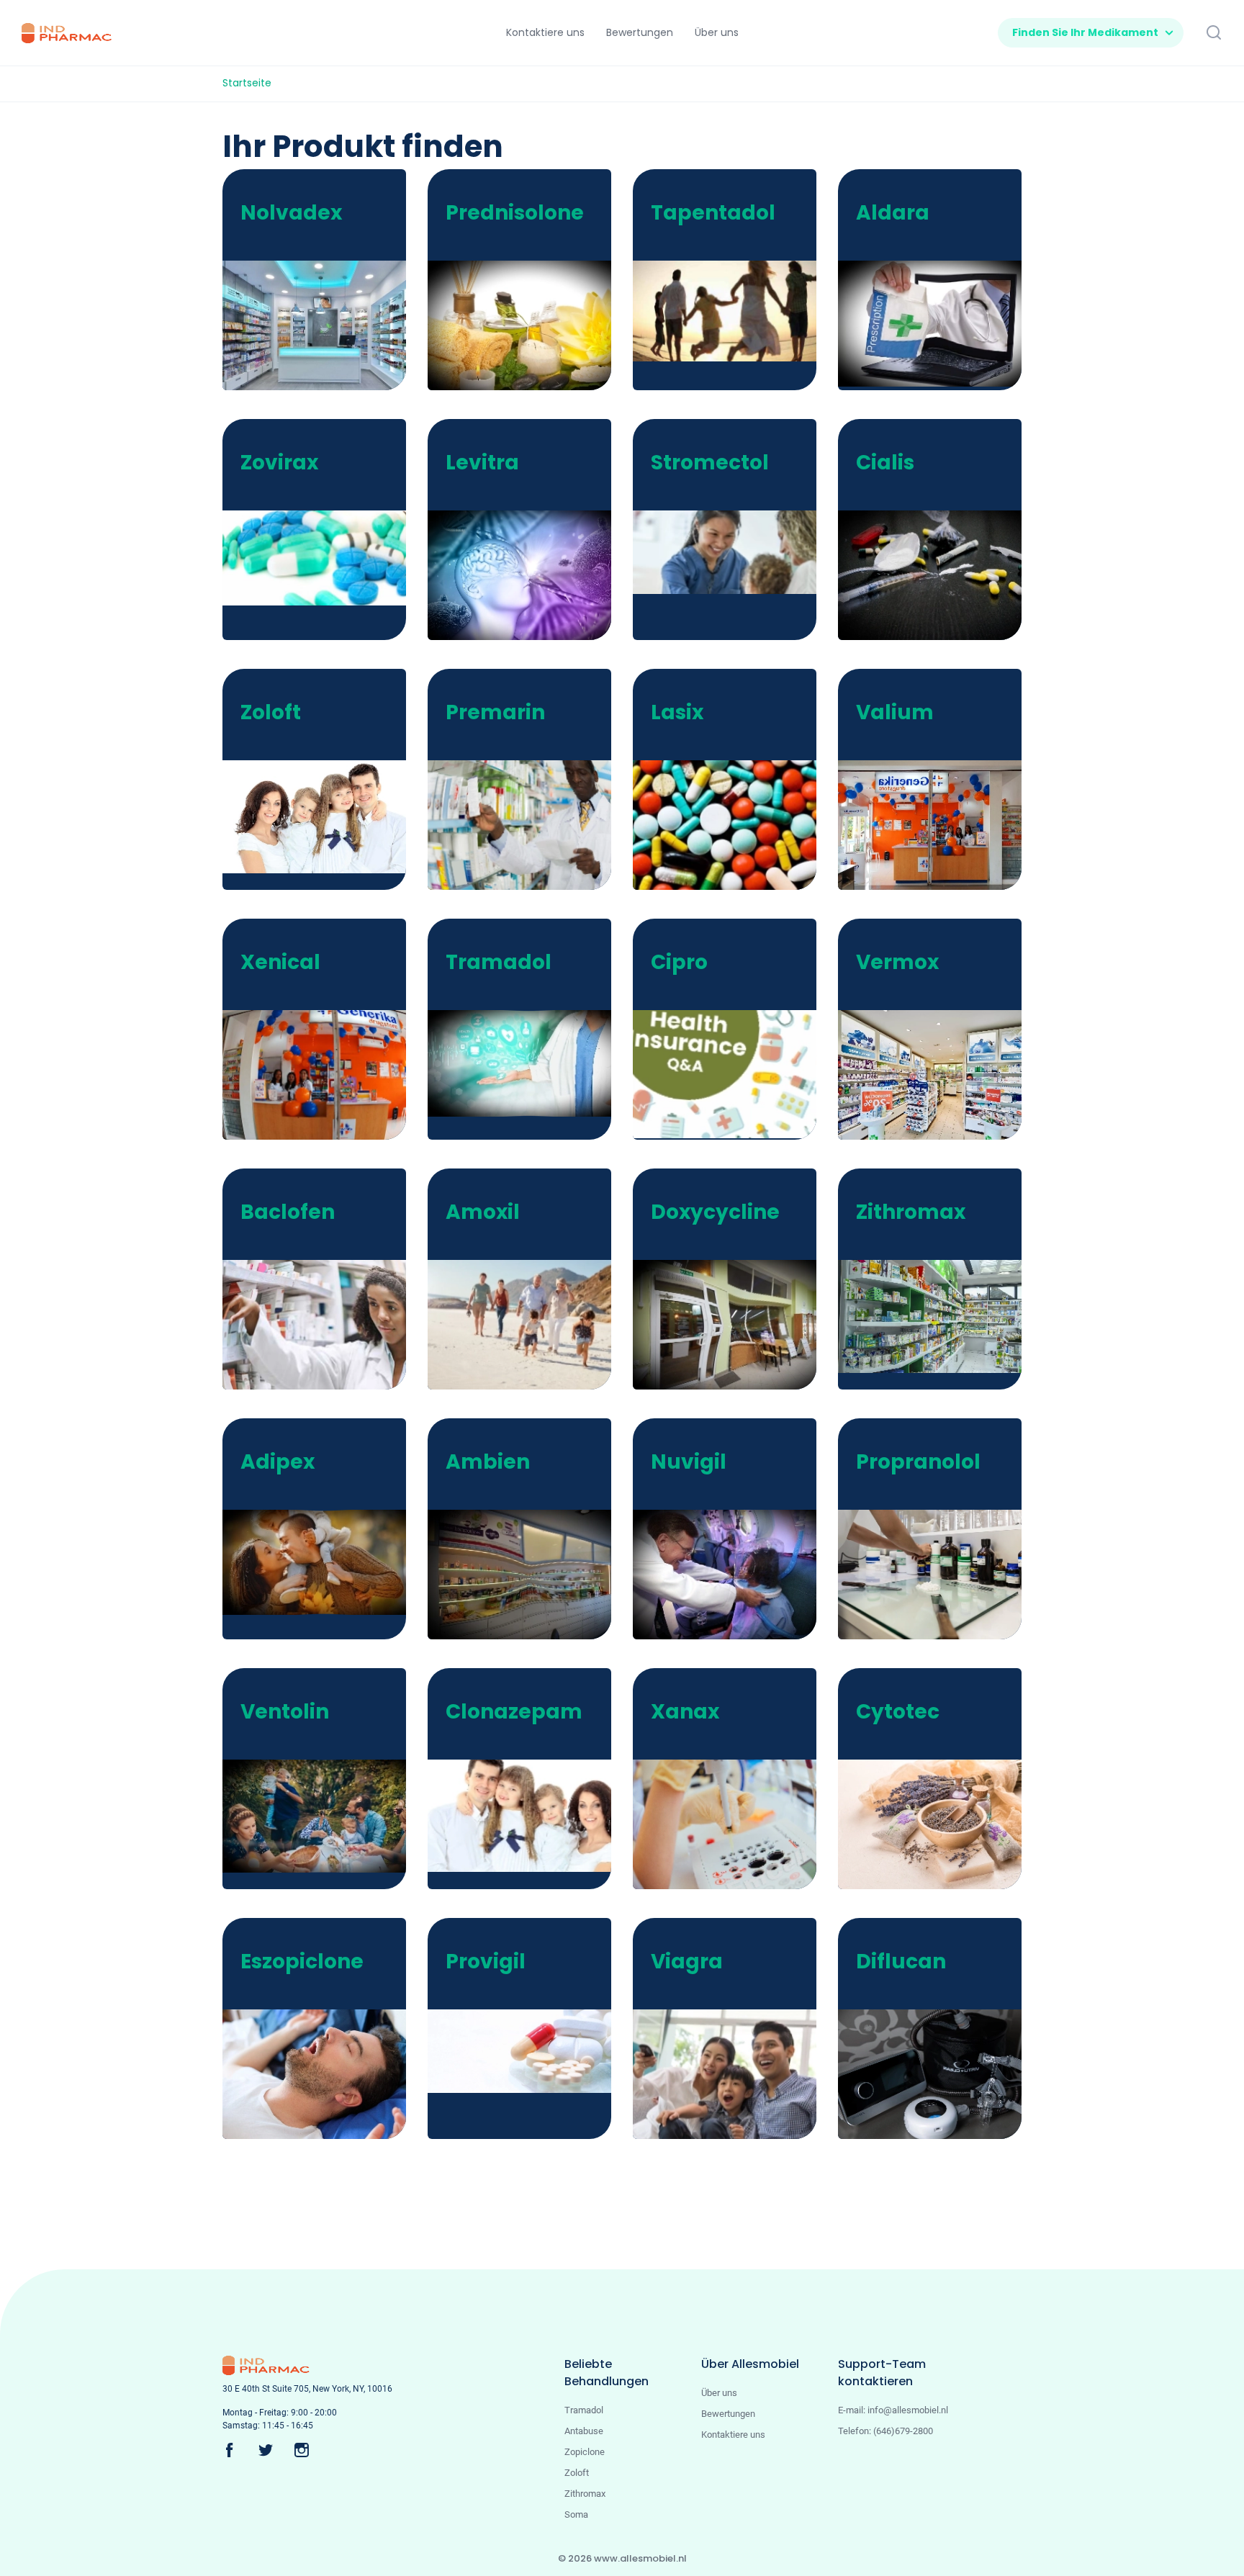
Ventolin (285, 1712)
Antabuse (584, 2431)
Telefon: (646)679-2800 (885, 2431)
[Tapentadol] (734, 310)
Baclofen (288, 1212)
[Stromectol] (734, 552)
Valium (895, 712)
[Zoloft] (323, 816)
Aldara (893, 213)
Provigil (486, 1962)
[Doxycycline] (734, 1326)
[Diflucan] (939, 2076)
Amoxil (483, 1212)
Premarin (495, 712)
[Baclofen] (323, 1360)
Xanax (685, 1712)
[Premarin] (528, 826)
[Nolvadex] (323, 335)
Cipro (679, 962)
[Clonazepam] (528, 1815)
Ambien (488, 1462)
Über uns (719, 2393)
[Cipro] (734, 1073)
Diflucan (901, 1962)
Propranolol (918, 1462)
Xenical (280, 962)
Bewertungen (728, 2414)
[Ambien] (528, 1576)
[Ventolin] (323, 1815)
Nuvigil (689, 1462)
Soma (576, 2514)
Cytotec (898, 1712)
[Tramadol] (528, 1063)
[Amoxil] (528, 1327)
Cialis (885, 463)
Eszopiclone (302, 1962)
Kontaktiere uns (733, 2435)
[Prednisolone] (528, 326)
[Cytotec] (939, 1826)
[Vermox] (939, 1076)
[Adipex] (323, 1561)
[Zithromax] (939, 1316)
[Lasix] (734, 825)
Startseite (247, 83)
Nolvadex (291, 213)
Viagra (687, 1962)
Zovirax (279, 463)
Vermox (897, 962)
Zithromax (911, 1212)
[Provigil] (528, 2050)
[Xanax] (734, 1826)
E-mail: (893, 2410)
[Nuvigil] (734, 1576)
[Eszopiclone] (323, 2075)
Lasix (677, 712)
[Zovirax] (323, 557)
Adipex (278, 1462)
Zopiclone (585, 2452)
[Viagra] (734, 2075)
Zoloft (271, 712)
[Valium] (939, 835)
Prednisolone (515, 213)
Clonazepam (514, 1712)
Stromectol (710, 463)
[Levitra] (528, 576)
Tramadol (499, 962)
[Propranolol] (939, 1576)
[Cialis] (939, 576)
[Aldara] (939, 323)
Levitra (482, 463)
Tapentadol (713, 213)
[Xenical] (323, 1085)
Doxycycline (715, 1212)
